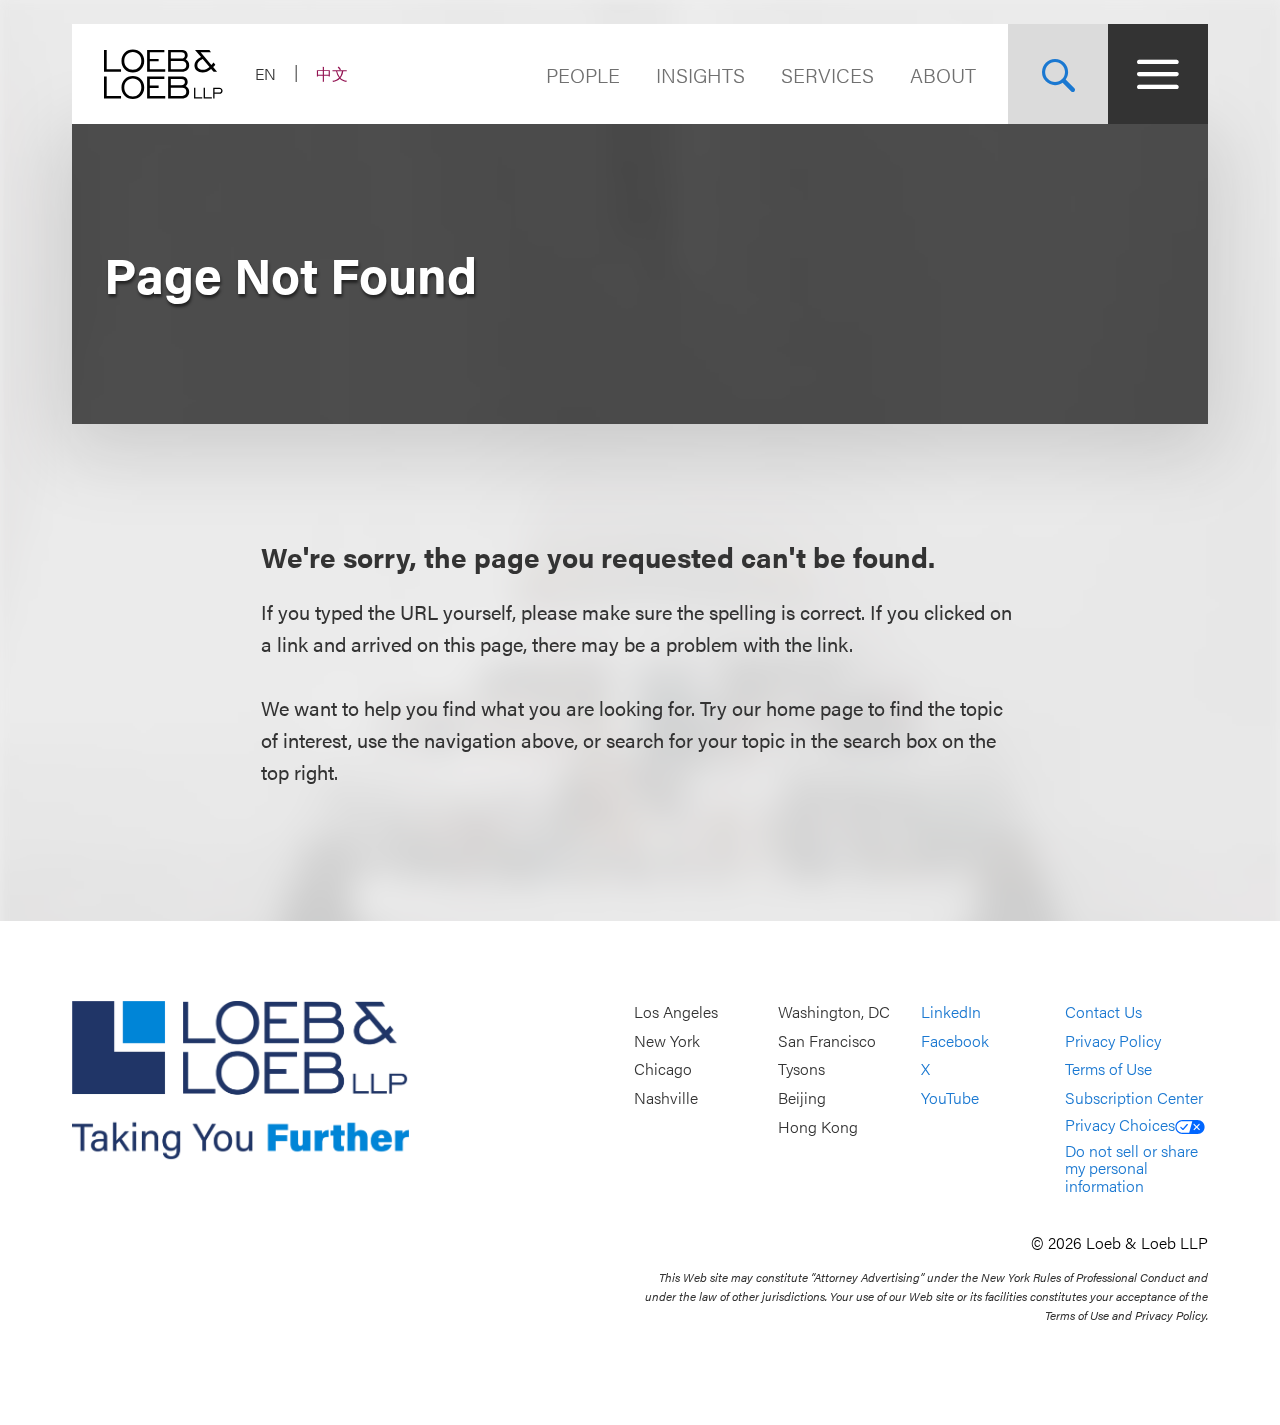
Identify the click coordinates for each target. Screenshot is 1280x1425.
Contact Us (1103, 1012)
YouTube (950, 1097)
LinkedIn (951, 1012)
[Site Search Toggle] (1058, 74)
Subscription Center (1134, 1097)
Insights (700, 74)
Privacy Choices (1120, 1124)
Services (827, 74)
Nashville (666, 1097)
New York (667, 1040)
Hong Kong (818, 1126)
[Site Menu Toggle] (1158, 74)
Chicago (663, 1069)
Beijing (802, 1097)
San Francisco (827, 1040)
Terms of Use (1108, 1069)
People (583, 74)
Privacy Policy (1113, 1040)
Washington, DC (834, 1012)
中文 (332, 73)
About (943, 74)
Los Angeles (676, 1012)
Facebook (955, 1040)
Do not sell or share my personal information (1131, 1168)
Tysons (801, 1069)
